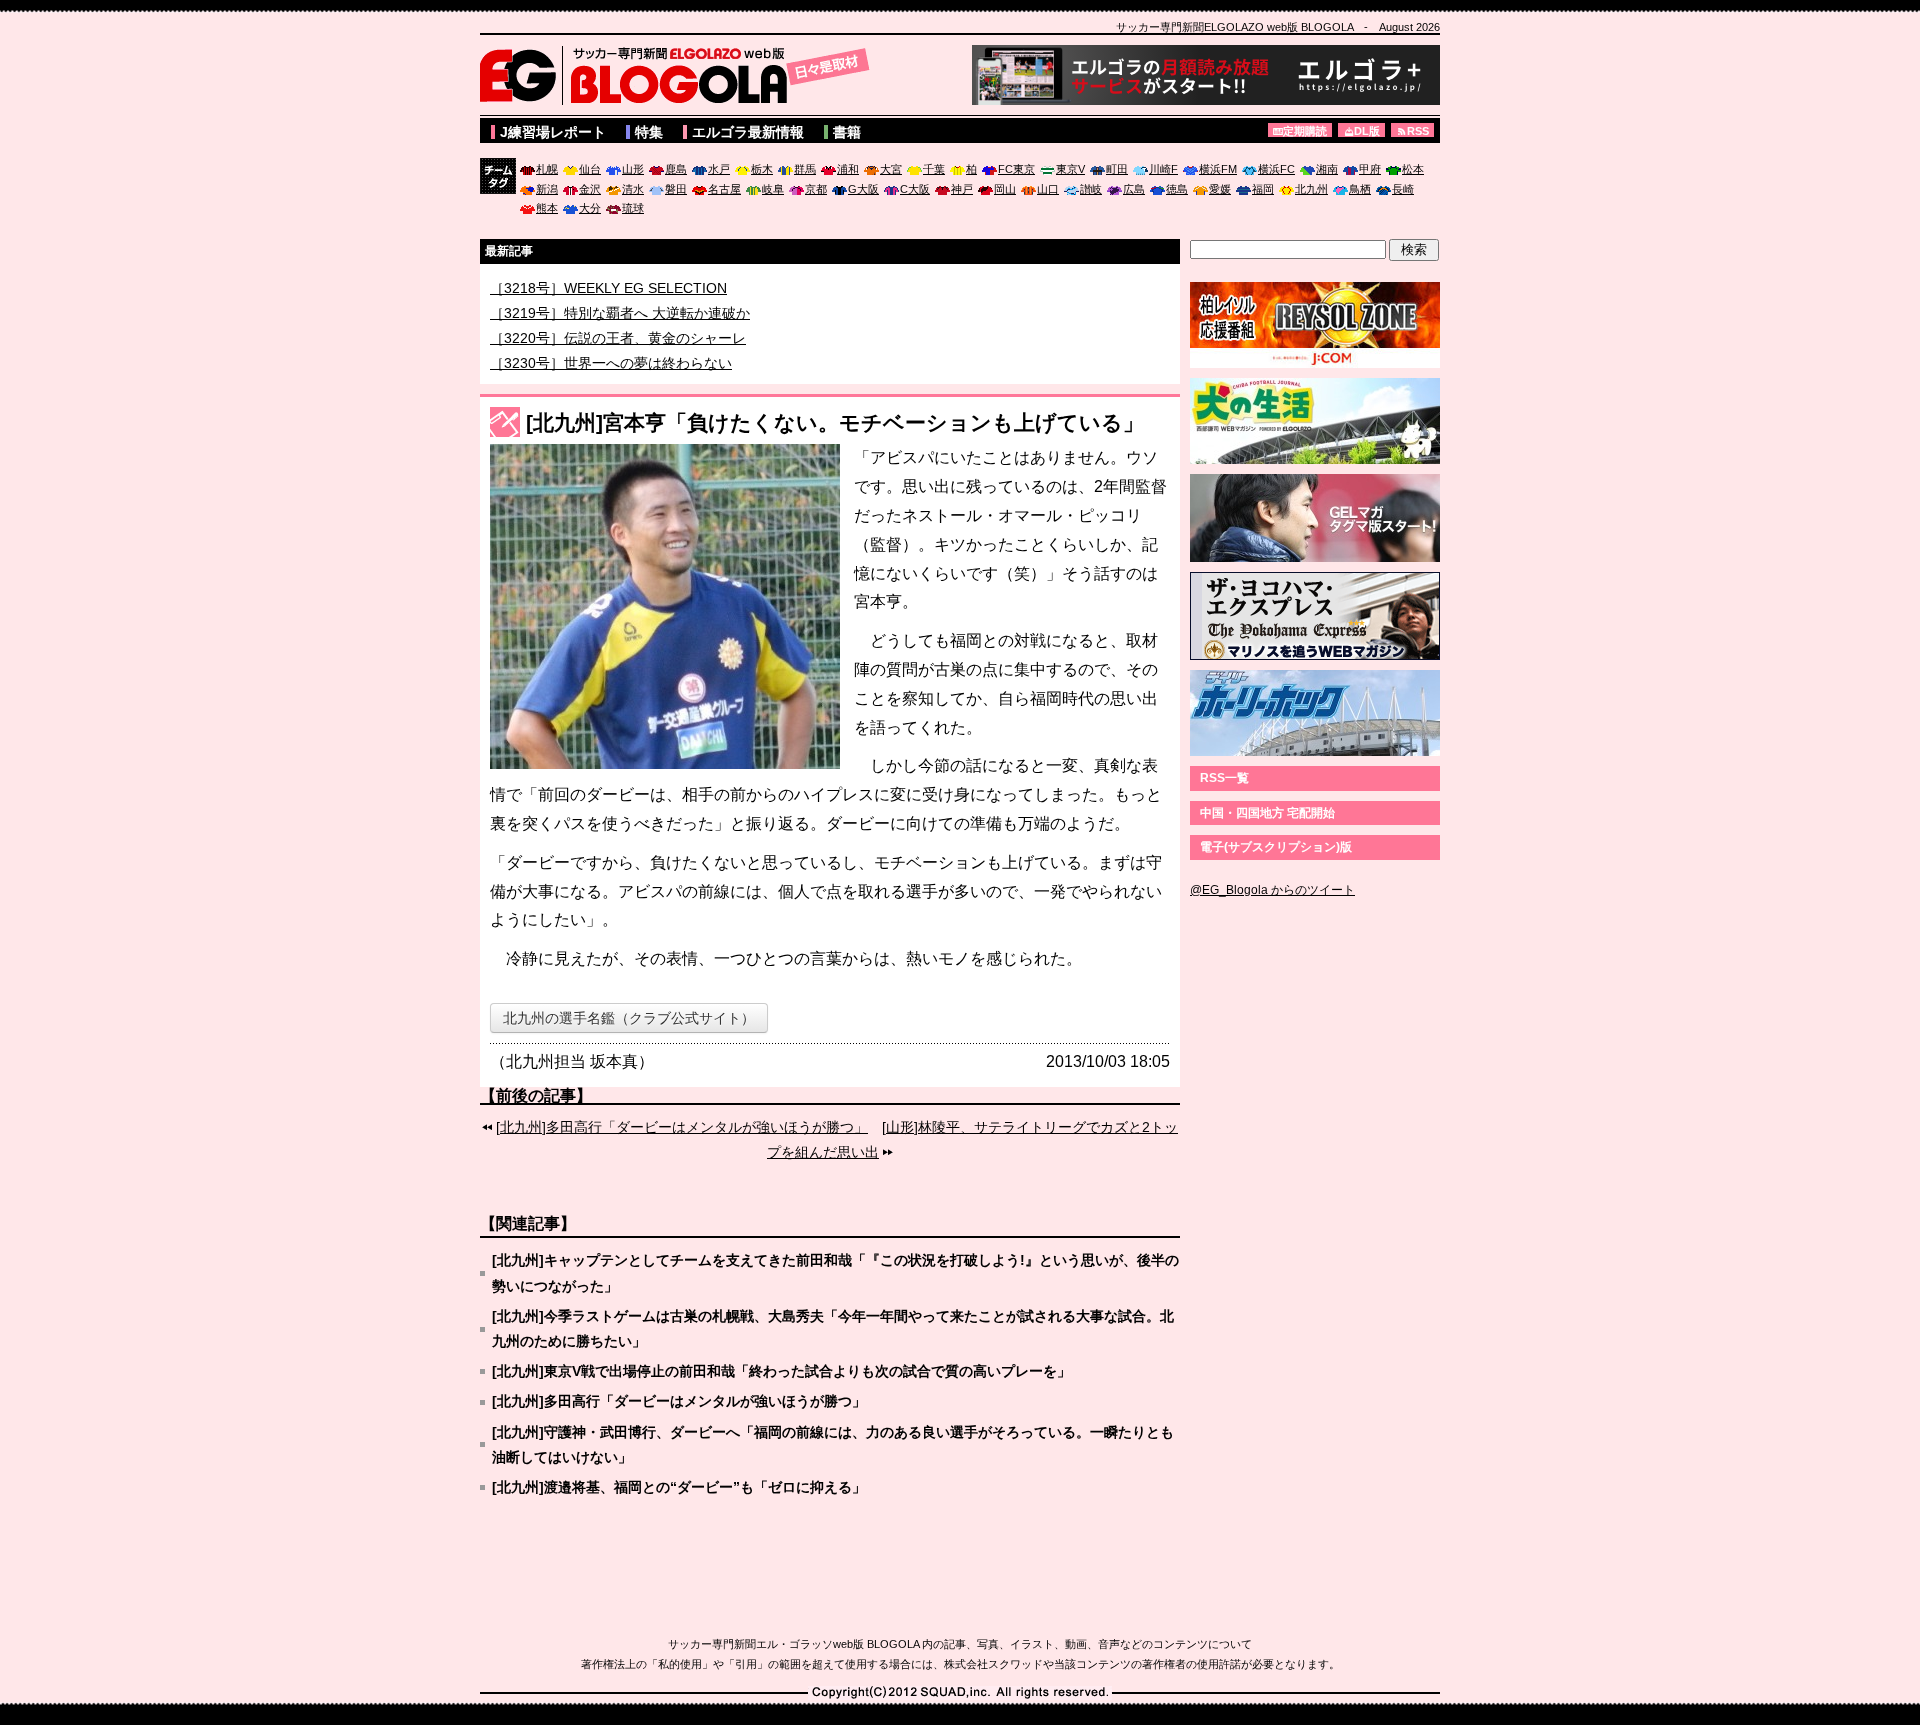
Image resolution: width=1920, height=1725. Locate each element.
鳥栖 (1360, 189)
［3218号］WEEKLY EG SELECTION (608, 311)
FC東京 (1016, 169)
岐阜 (773, 189)
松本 (1413, 169)
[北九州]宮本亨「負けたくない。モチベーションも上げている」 (835, 422)
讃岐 (1091, 189)
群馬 (805, 169)
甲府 (1370, 169)
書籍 (847, 132)
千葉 (934, 169)
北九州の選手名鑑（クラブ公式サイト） (629, 1018)
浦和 (848, 169)
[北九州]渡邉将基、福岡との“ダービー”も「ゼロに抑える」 (679, 1487)
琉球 (633, 208)
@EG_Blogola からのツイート (1272, 890)
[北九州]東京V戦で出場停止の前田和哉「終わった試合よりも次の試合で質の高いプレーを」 (781, 1371)
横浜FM (1218, 169)
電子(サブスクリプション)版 (1276, 847)
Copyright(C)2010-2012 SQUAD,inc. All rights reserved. (960, 1693)
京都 (816, 189)
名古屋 (724, 189)
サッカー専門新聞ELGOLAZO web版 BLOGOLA (680, 75)
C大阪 (915, 189)
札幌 (547, 169)
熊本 (547, 208)
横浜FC (1276, 169)
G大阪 (863, 189)
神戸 (962, 189)
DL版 (1367, 131)
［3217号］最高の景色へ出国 (583, 286)
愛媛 (1220, 189)
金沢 (590, 189)
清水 (633, 189)
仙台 (590, 169)
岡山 (1005, 189)
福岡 (1263, 189)
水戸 (719, 169)
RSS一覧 (1224, 778)
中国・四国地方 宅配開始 (1267, 813)
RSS (1418, 131)
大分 (590, 208)
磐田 (676, 189)
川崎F (1163, 169)
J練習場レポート (553, 132)
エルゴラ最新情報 (748, 132)
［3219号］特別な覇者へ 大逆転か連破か (620, 336)
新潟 (547, 189)
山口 (1048, 189)
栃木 (762, 169)
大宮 (891, 169)
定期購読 (1305, 131)
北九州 (1311, 189)
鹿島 (676, 169)
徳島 (1177, 189)
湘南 (1327, 169)
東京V (1070, 169)
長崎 (1403, 189)
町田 (1117, 169)
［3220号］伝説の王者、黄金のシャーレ (618, 361)
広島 (1134, 189)
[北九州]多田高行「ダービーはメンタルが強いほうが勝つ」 (682, 1127)
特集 (649, 132)
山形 (633, 169)
